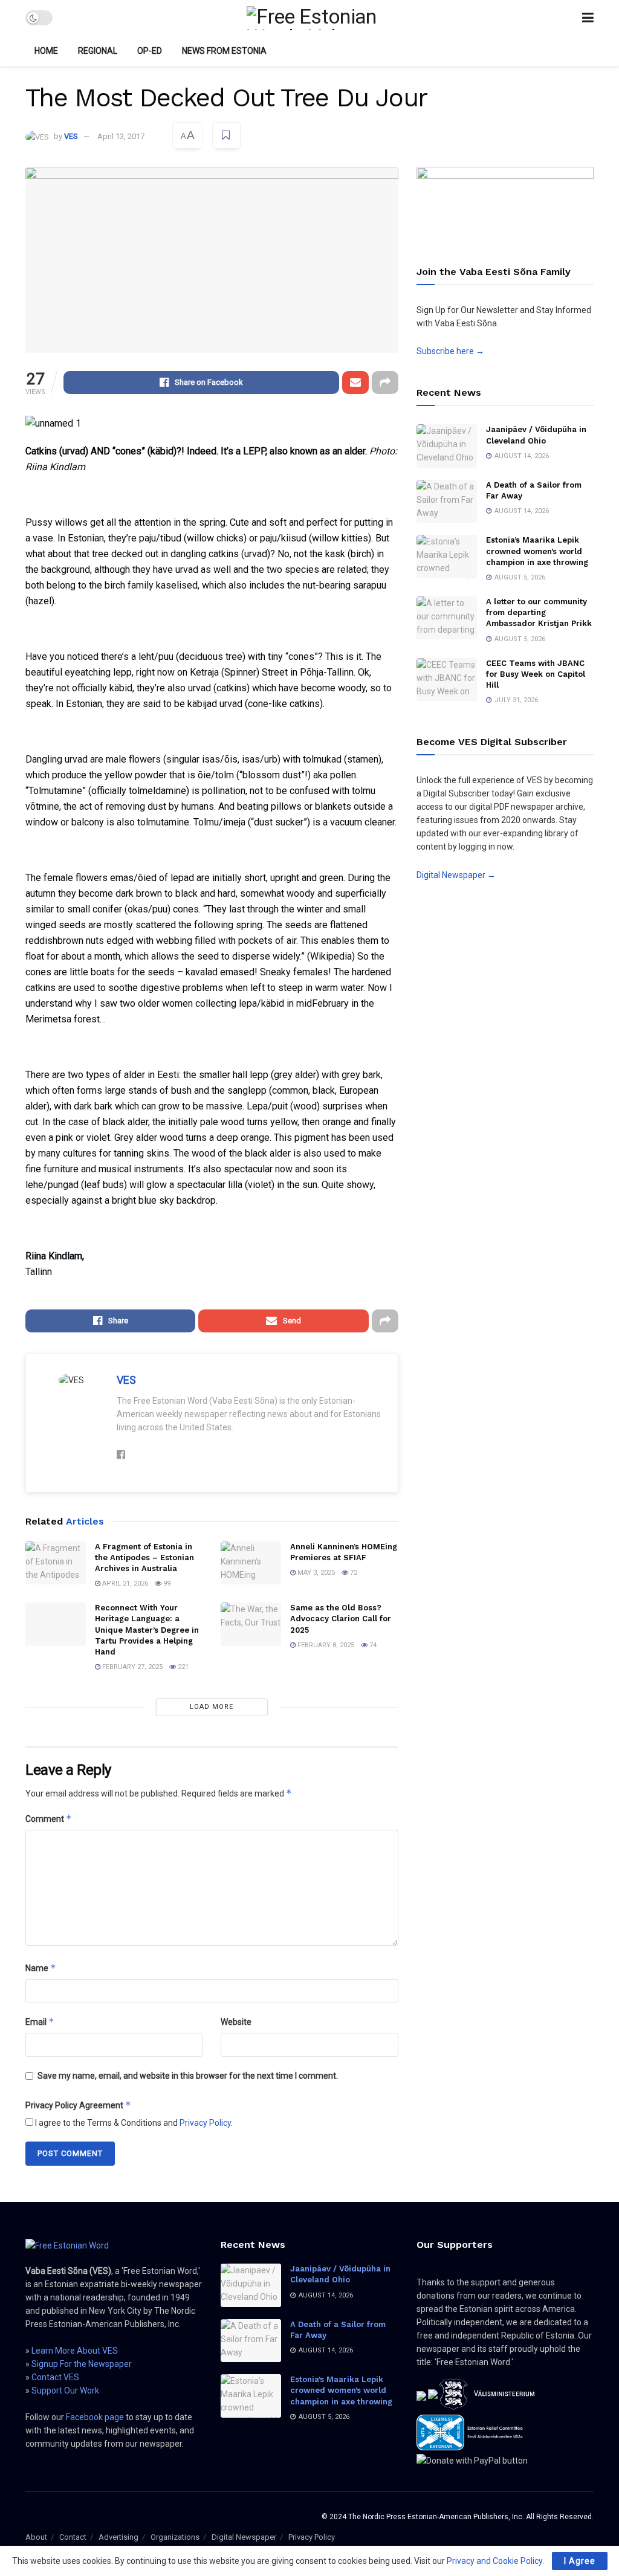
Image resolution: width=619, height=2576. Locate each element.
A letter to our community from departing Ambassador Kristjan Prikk (539, 612)
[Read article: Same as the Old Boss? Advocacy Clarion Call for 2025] (251, 1624)
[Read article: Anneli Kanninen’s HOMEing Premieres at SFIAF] (251, 1563)
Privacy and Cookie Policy (494, 2561)
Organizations (175, 2537)
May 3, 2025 (315, 1573)
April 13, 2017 (121, 136)
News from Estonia (224, 51)
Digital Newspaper (244, 2537)
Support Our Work (65, 2390)
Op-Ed (150, 51)
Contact (73, 2537)
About (36, 2537)
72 (353, 1573)
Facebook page (95, 2417)
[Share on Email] (355, 383)
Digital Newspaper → (456, 875)
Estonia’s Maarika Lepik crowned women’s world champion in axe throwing (537, 551)
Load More (212, 1707)
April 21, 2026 (124, 1583)
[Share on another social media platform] (385, 383)
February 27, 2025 (131, 1667)
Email (40, 2022)
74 (372, 1645)
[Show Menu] (588, 18)
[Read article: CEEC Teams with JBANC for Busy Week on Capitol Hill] (447, 680)
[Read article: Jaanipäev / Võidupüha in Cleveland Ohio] (447, 446)
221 (182, 1667)
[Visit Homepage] (317, 18)
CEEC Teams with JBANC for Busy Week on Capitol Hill (536, 674)
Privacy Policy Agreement (78, 2105)
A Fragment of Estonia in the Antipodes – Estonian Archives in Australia (144, 1558)
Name (41, 1968)
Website (236, 2022)
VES (71, 136)
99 (166, 1583)
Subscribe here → (450, 351)
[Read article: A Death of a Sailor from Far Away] (447, 502)
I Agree (580, 2561)
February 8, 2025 (325, 1645)
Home (46, 51)
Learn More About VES (75, 2351)
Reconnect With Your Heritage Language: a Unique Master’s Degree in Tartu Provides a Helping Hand (147, 1630)
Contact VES (55, 2377)
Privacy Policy (205, 2123)
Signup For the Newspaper (82, 2364)
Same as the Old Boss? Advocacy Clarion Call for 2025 (341, 1619)
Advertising (118, 2537)
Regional (98, 51)
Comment (49, 1819)
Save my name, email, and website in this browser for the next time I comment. (188, 2076)
